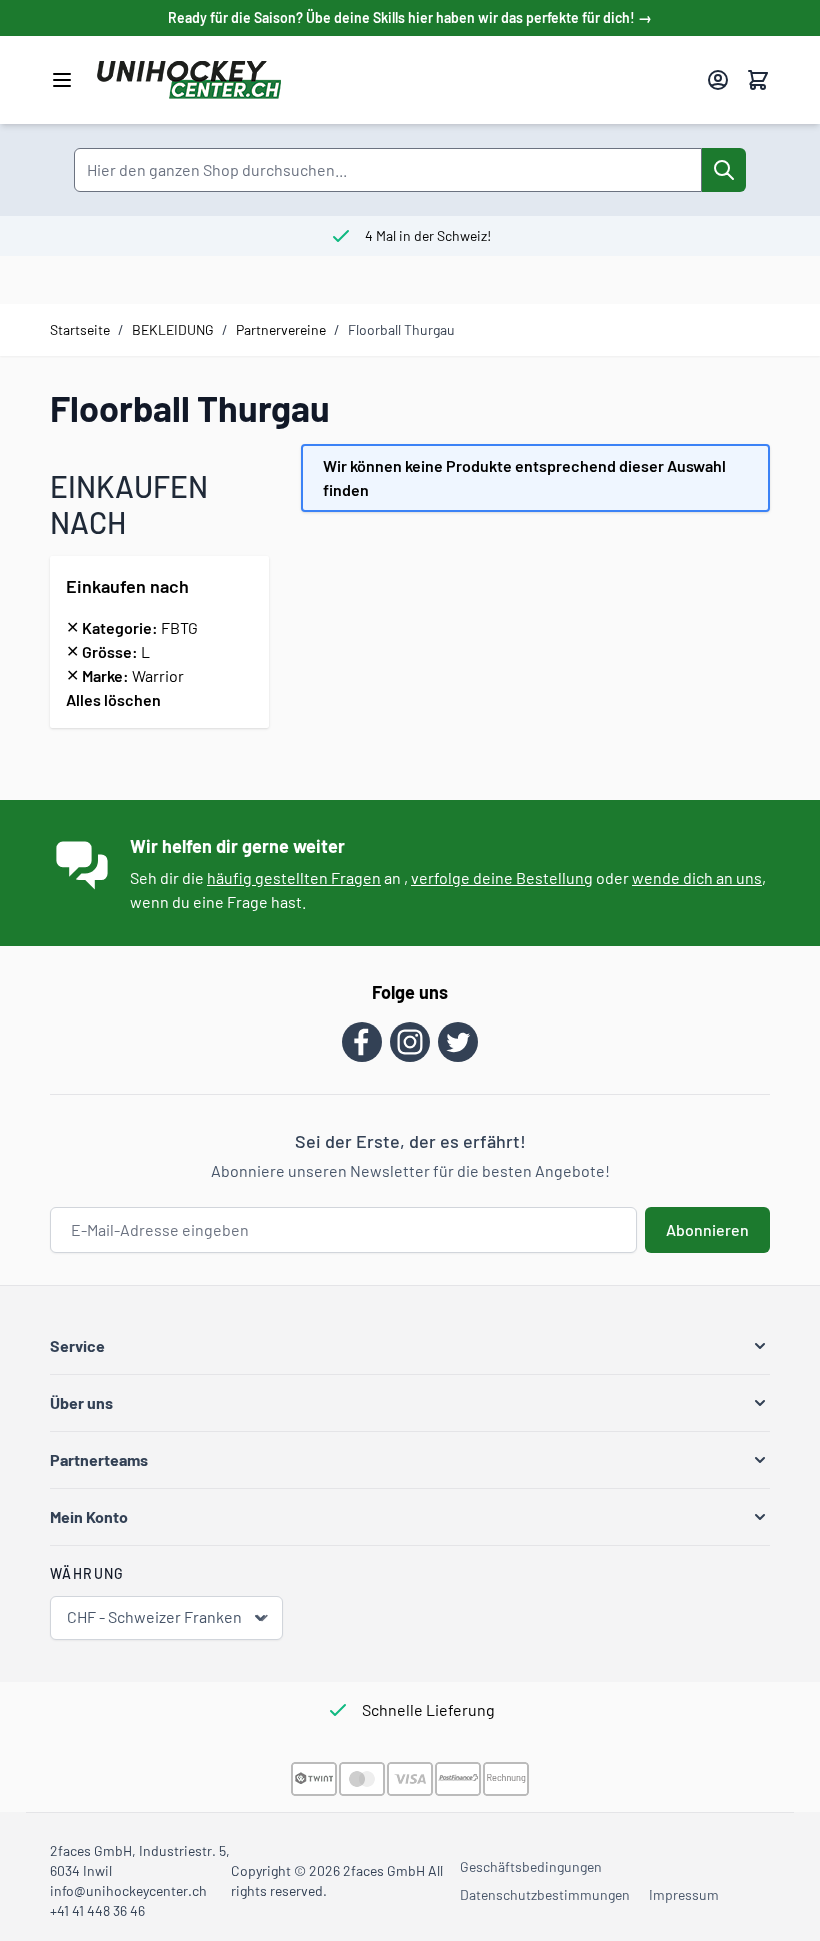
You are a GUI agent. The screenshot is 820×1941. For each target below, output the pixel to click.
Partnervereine (281, 329)
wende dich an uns (697, 877)
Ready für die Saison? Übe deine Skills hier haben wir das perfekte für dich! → (410, 17)
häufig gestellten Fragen (294, 877)
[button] (410, 1346)
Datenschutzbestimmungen (545, 1894)
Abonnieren (707, 1229)
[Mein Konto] (718, 80)
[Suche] (724, 170)
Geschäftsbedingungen (531, 1866)
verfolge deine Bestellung (502, 877)
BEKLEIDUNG (173, 329)
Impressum (684, 1894)
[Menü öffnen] (62, 80)
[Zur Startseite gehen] (394, 80)
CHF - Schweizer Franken (154, 1616)
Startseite (80, 329)
